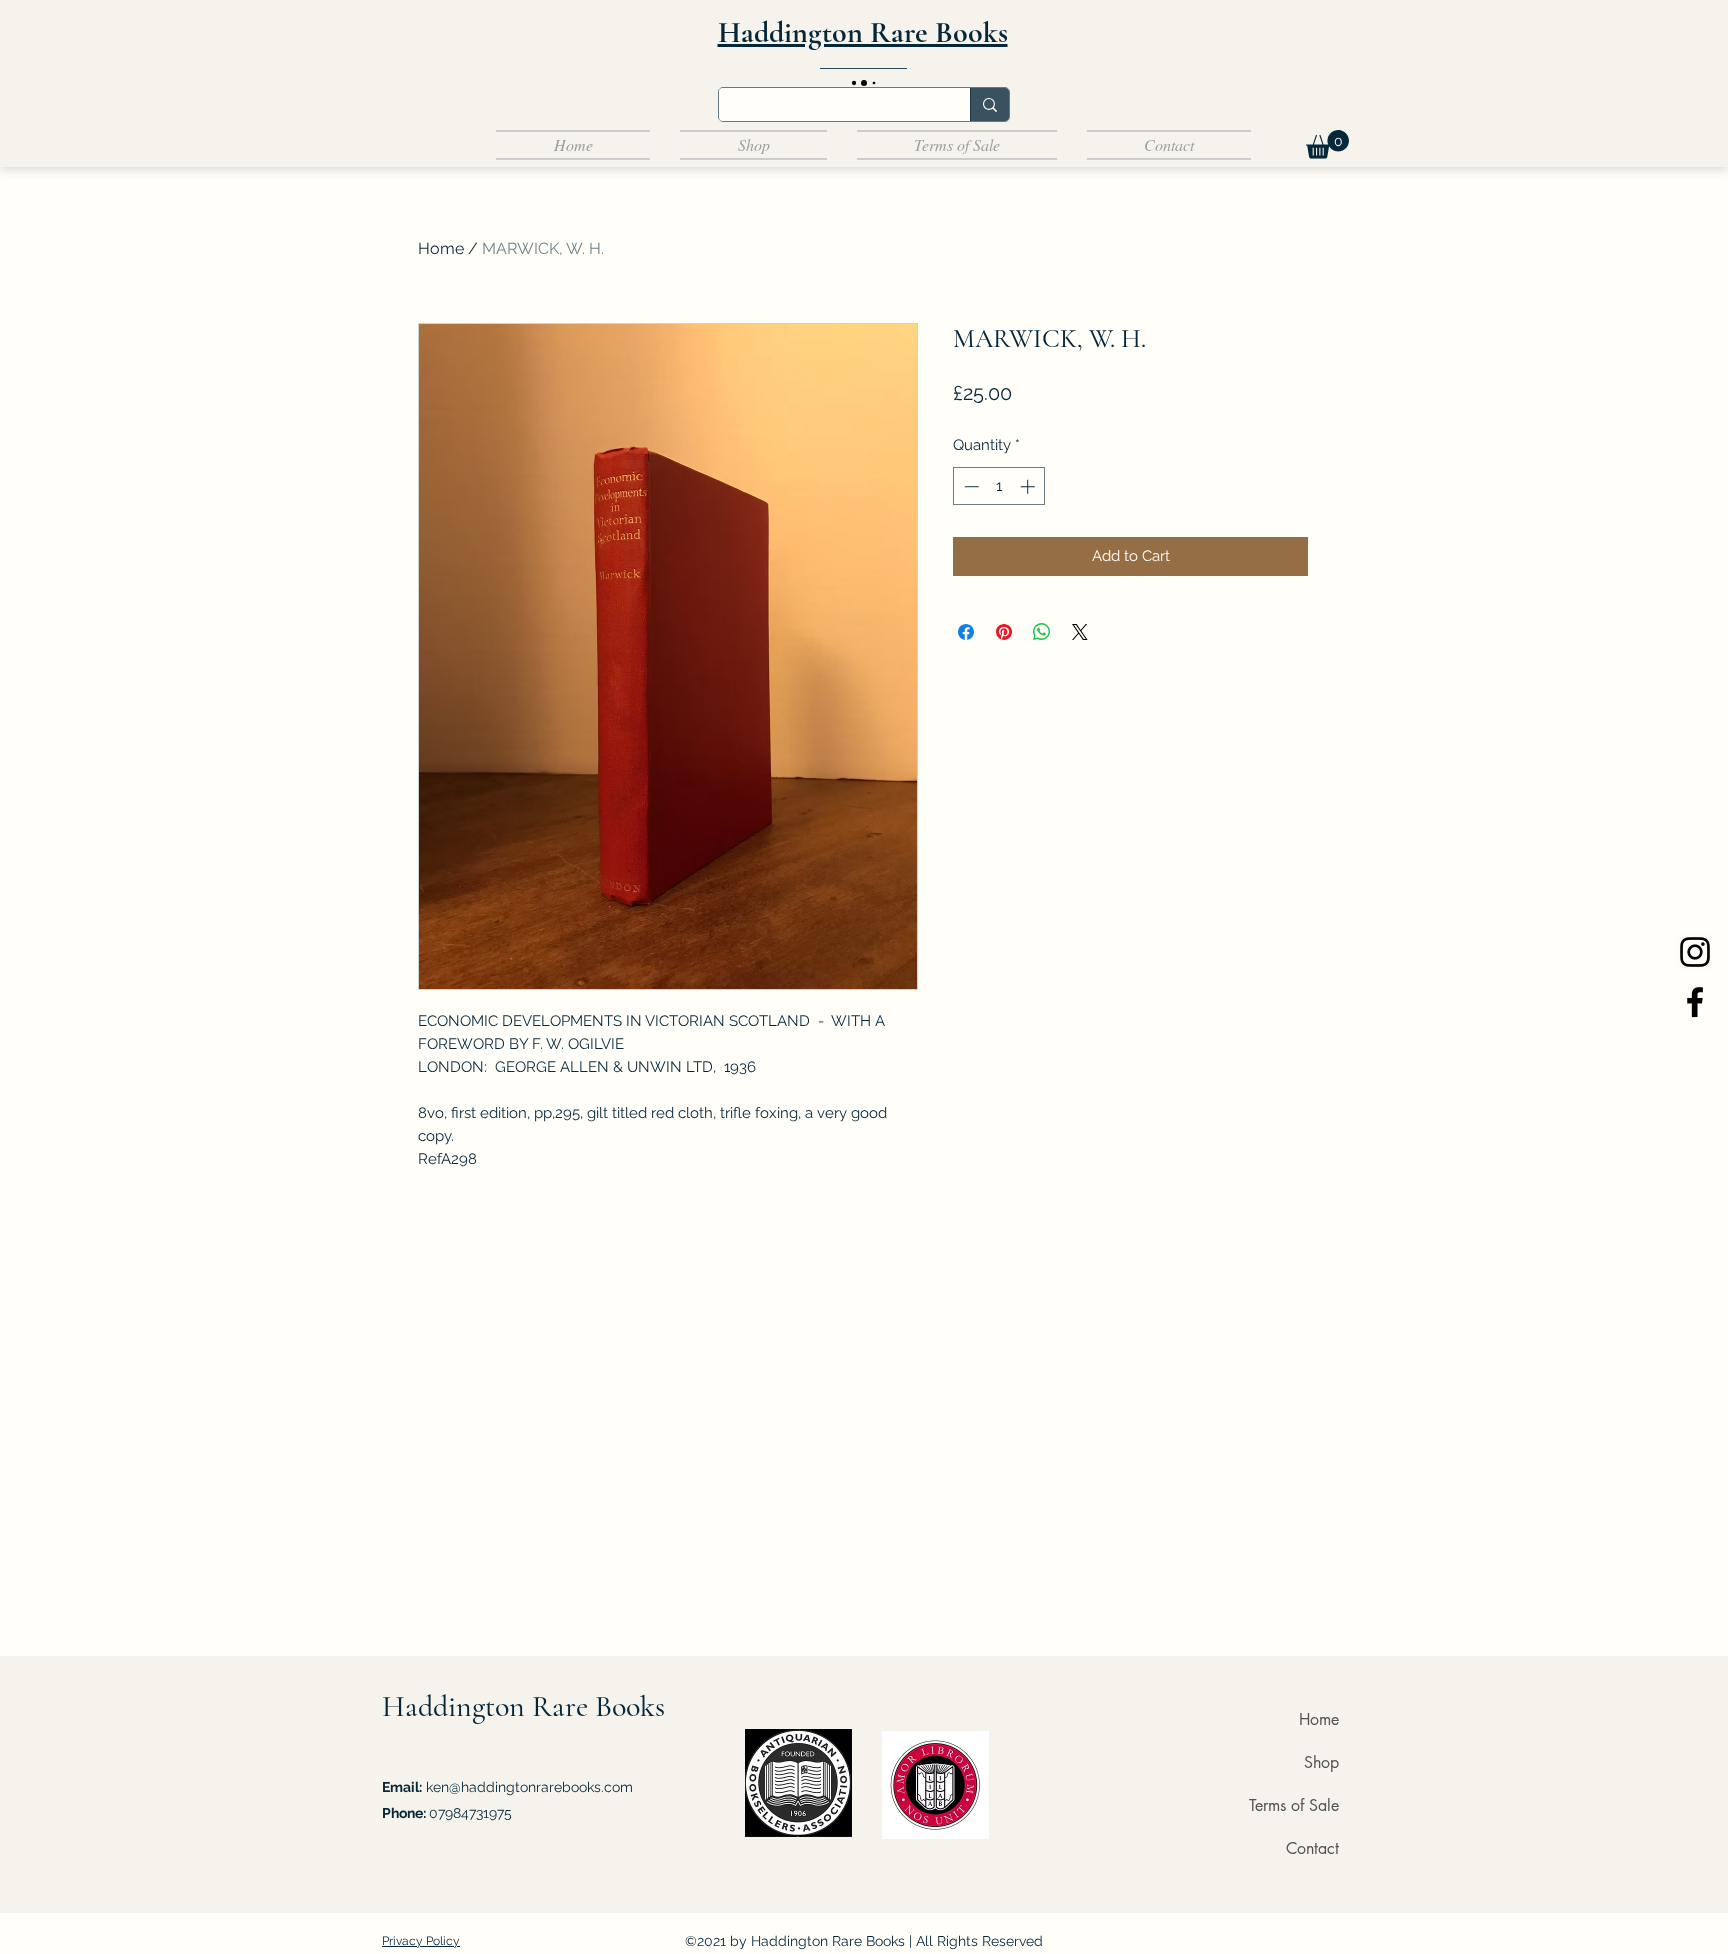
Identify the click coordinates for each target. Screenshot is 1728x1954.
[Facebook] (1695, 1002)
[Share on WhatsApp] (1042, 632)
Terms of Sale (1294, 1805)
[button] (1327, 144)
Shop (1321, 1762)
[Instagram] (1695, 952)
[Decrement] (969, 486)
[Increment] (1029, 486)
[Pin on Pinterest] (1004, 632)
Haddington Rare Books (523, 1706)
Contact (1312, 1848)
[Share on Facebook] (966, 632)
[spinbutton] (999, 486)
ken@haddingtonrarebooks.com (529, 1787)
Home (441, 248)
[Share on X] (1080, 632)
